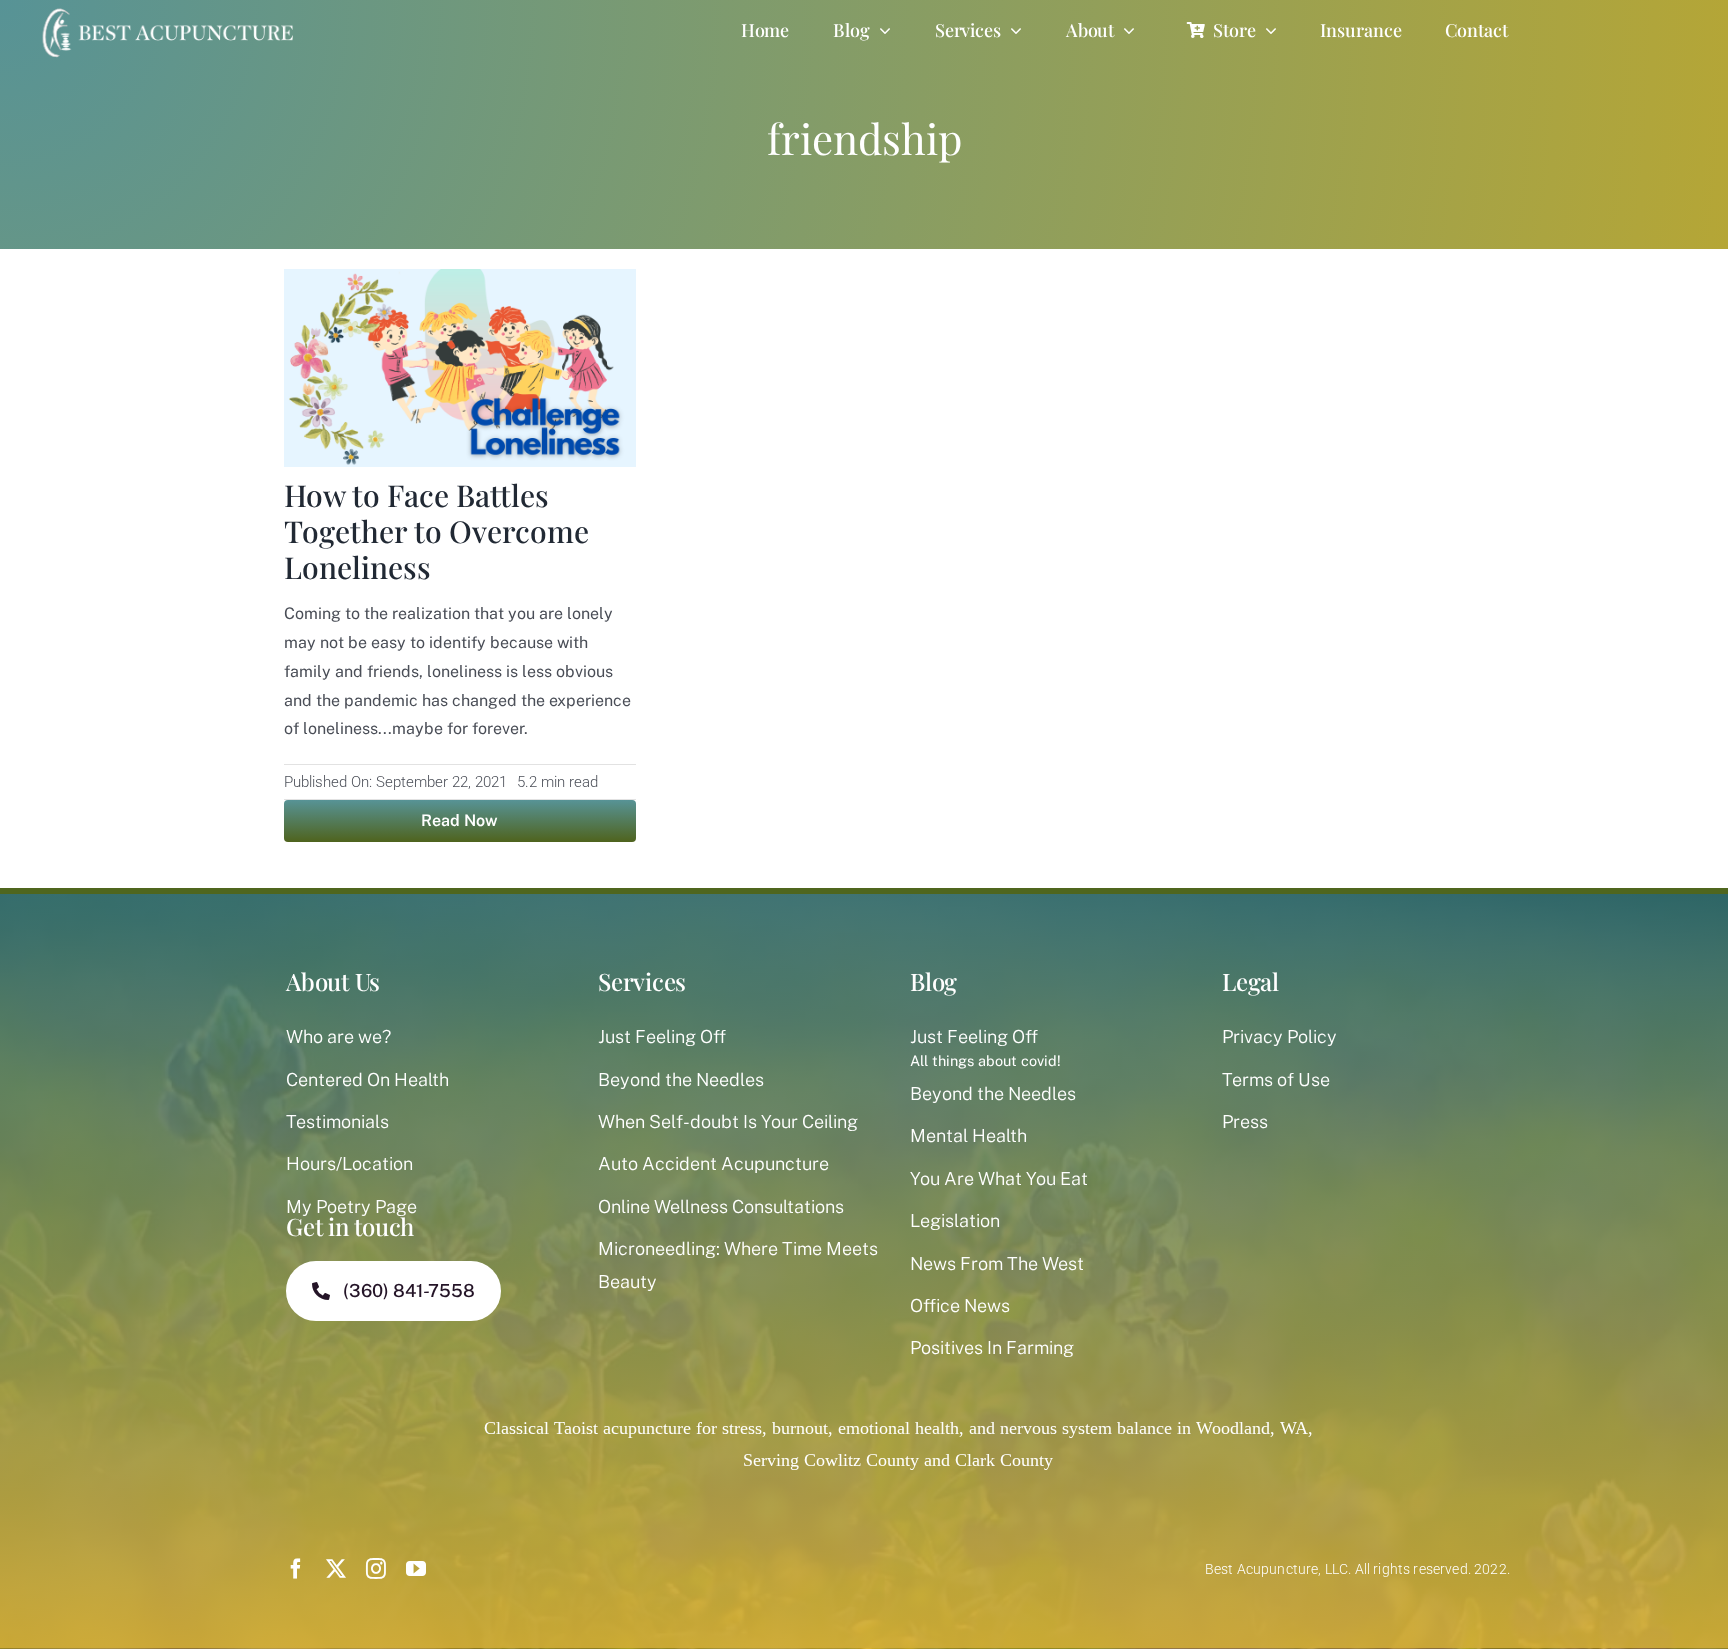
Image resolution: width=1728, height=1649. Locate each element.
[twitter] (336, 1569)
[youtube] (416, 1569)
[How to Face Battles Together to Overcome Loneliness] (460, 285)
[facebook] (296, 1569)
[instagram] (376, 1569)
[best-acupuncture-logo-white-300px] (165, 10)
